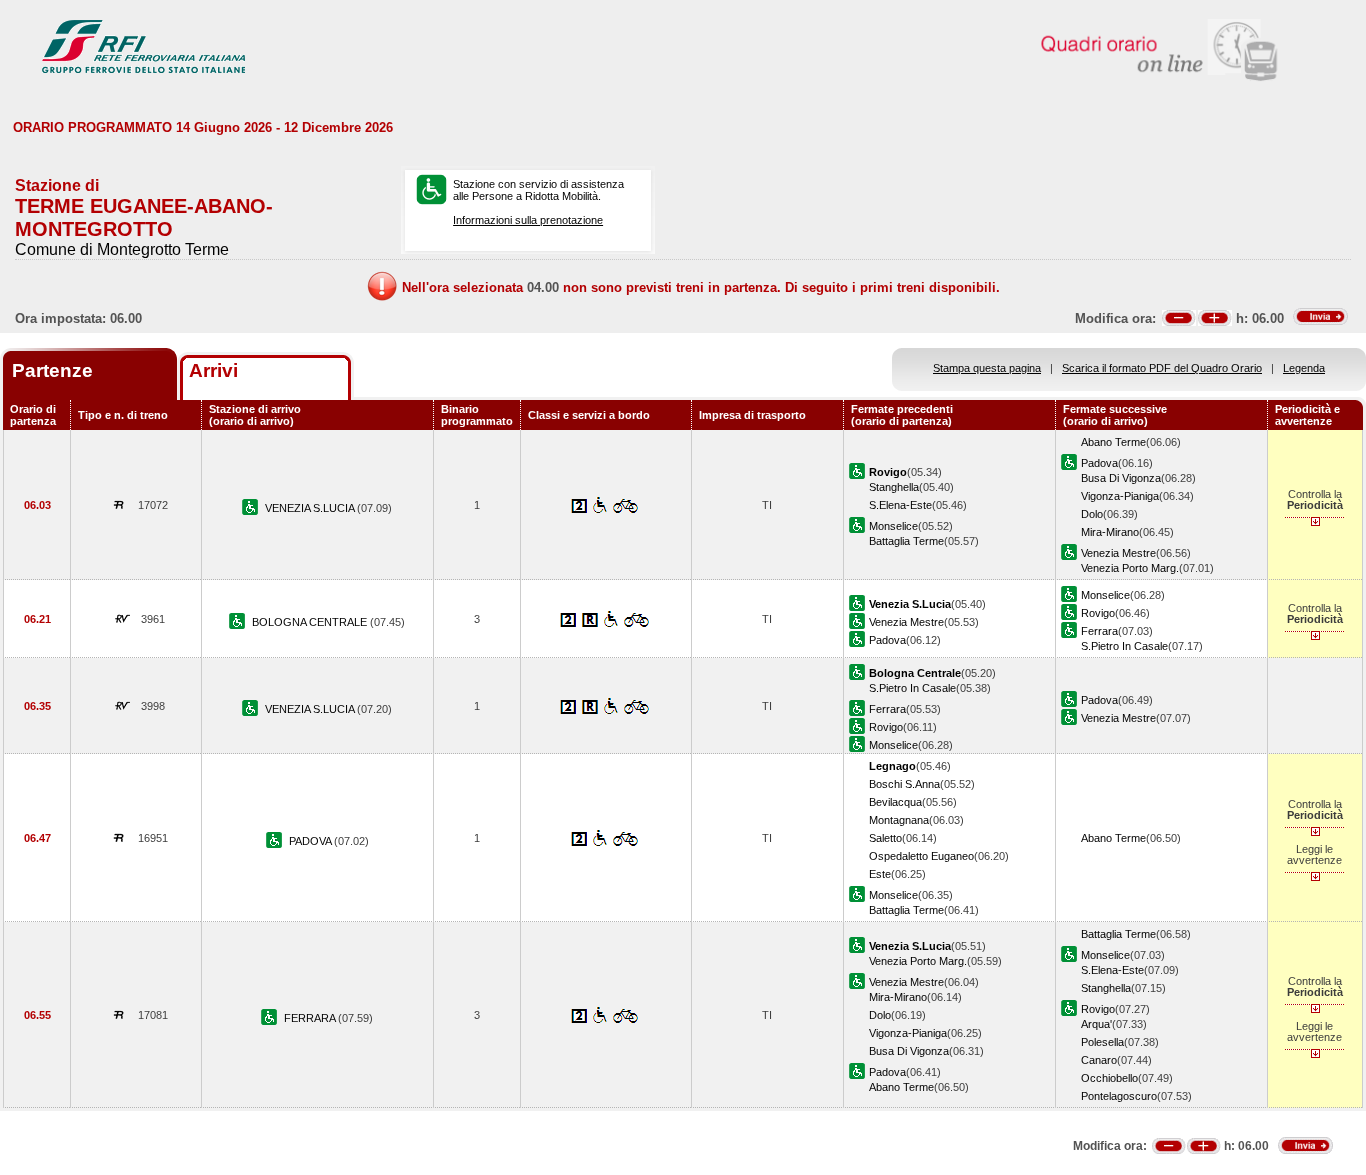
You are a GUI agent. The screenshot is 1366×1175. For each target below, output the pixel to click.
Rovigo (1098, 613)
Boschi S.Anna (904, 784)
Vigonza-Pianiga (1120, 496)
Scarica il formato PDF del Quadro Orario (1162, 368)
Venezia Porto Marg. (1130, 568)
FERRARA (311, 1018)
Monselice (893, 526)
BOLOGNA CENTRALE (311, 622)
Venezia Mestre (1118, 553)
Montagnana (899, 820)
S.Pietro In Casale (1124, 646)
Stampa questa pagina (987, 368)
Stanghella (894, 487)
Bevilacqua (895, 802)
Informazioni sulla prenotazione (528, 220)
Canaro (1099, 1060)
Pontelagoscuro (1119, 1096)
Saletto (885, 838)
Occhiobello (1109, 1078)
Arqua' (1096, 1024)
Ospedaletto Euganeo (921, 856)
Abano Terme (1113, 442)
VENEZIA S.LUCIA (311, 508)
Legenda (1304, 368)
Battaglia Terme (906, 541)
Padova (1099, 463)
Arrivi (213, 370)
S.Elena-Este (900, 505)
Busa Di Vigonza (1121, 478)
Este (880, 874)
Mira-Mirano (1110, 532)
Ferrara (1099, 631)
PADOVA (311, 841)
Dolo (1092, 514)
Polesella (1102, 1042)
